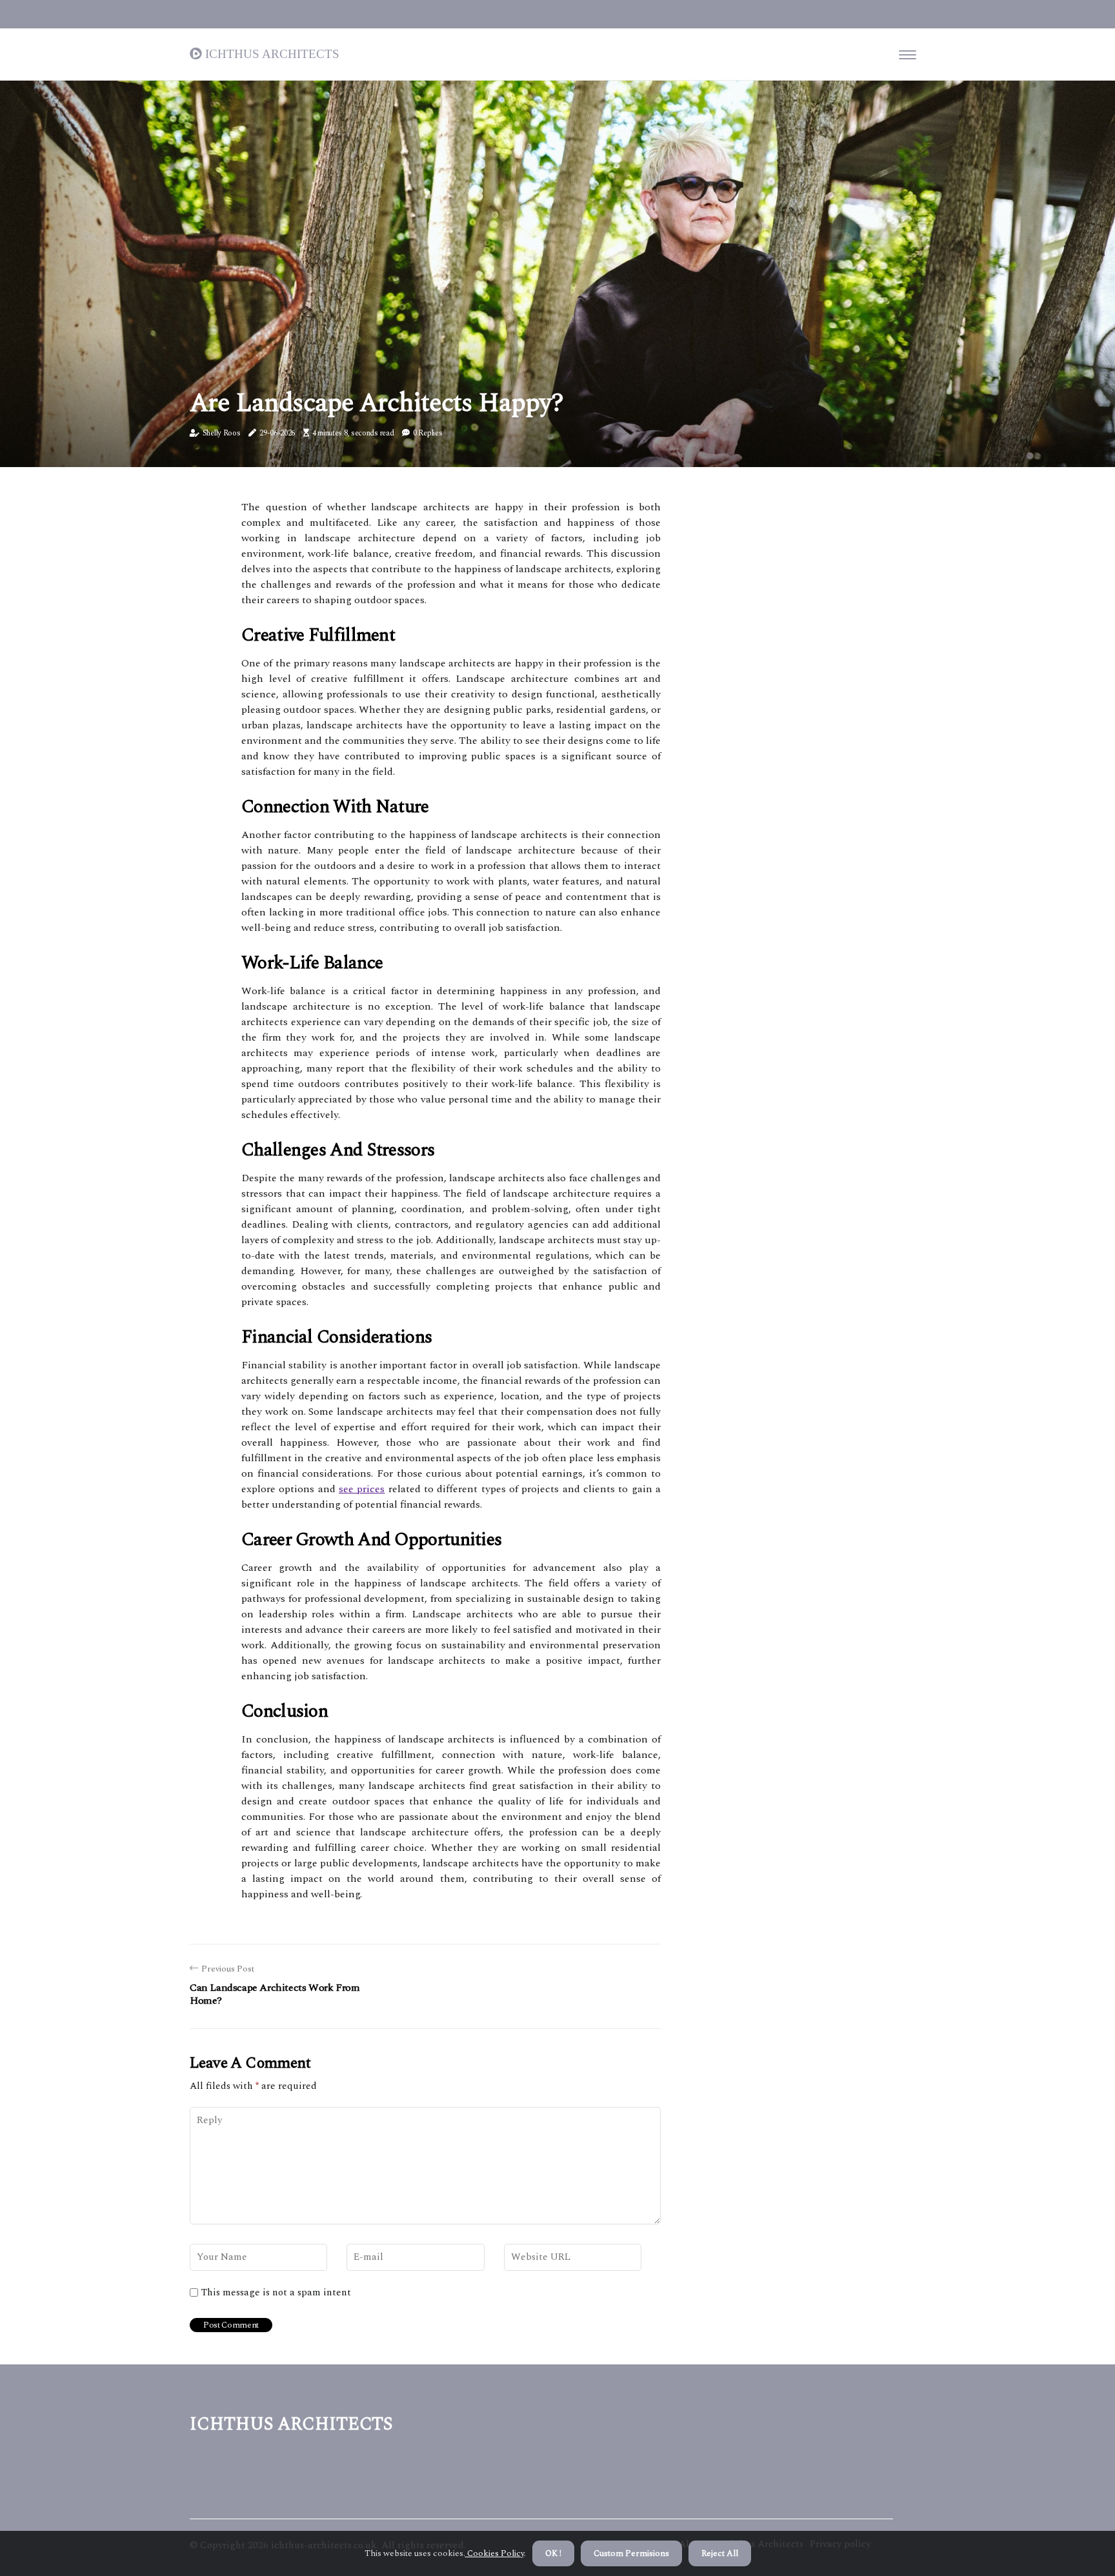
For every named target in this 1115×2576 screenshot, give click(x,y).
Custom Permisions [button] (631, 2553)
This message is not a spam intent (276, 2293)
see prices (362, 1489)
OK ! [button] (553, 2553)
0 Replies (427, 433)
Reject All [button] (720, 2553)
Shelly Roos (222, 433)
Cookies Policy (495, 2553)
